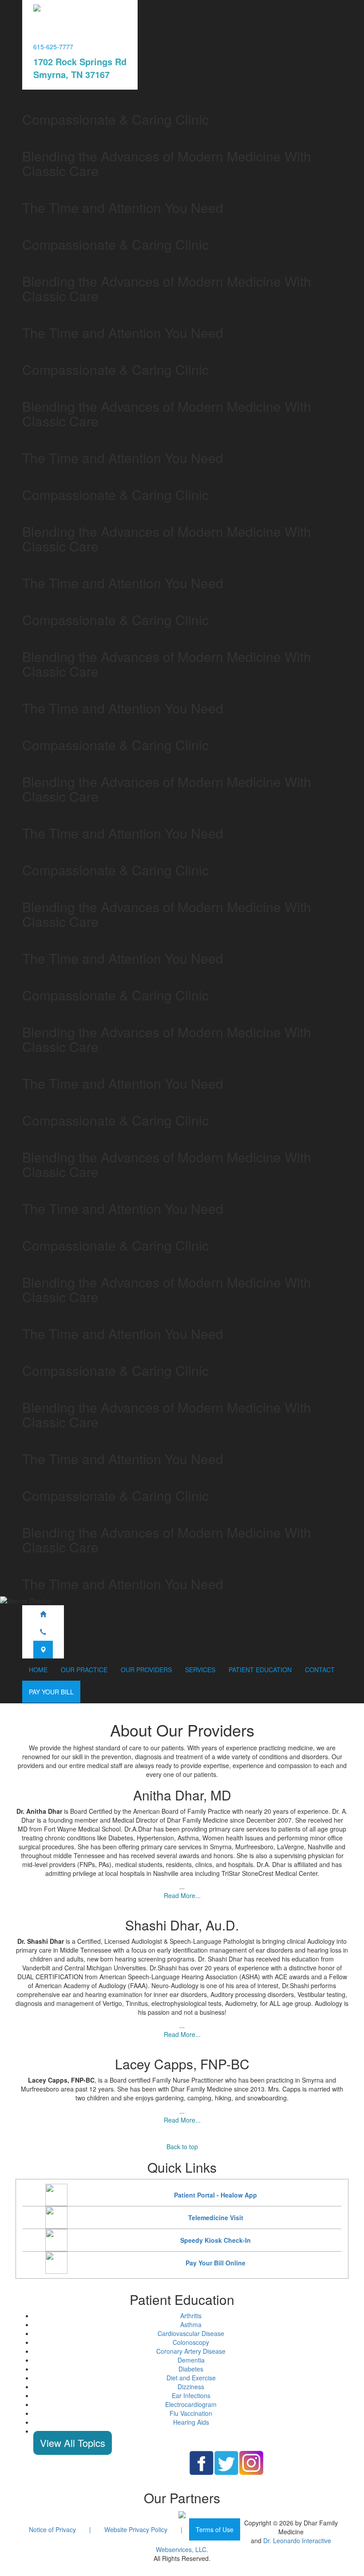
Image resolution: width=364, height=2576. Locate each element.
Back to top (182, 2147)
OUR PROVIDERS (146, 1670)
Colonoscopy (191, 2342)
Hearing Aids (191, 2422)
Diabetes (191, 2369)
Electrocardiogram (191, 2404)
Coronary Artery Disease (191, 2351)
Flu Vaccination (191, 2413)
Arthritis (191, 2316)
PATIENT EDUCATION (260, 1670)
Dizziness (191, 2387)
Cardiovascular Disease (191, 2333)
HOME (38, 1670)
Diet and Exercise (191, 2378)
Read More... (182, 1895)
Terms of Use (215, 2529)
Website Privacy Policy (136, 2529)
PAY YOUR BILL (51, 1692)
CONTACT (320, 1670)
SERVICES (200, 1670)
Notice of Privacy (52, 2529)
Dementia (191, 2360)
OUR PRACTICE (84, 1670)
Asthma (191, 2324)
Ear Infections (191, 2395)
